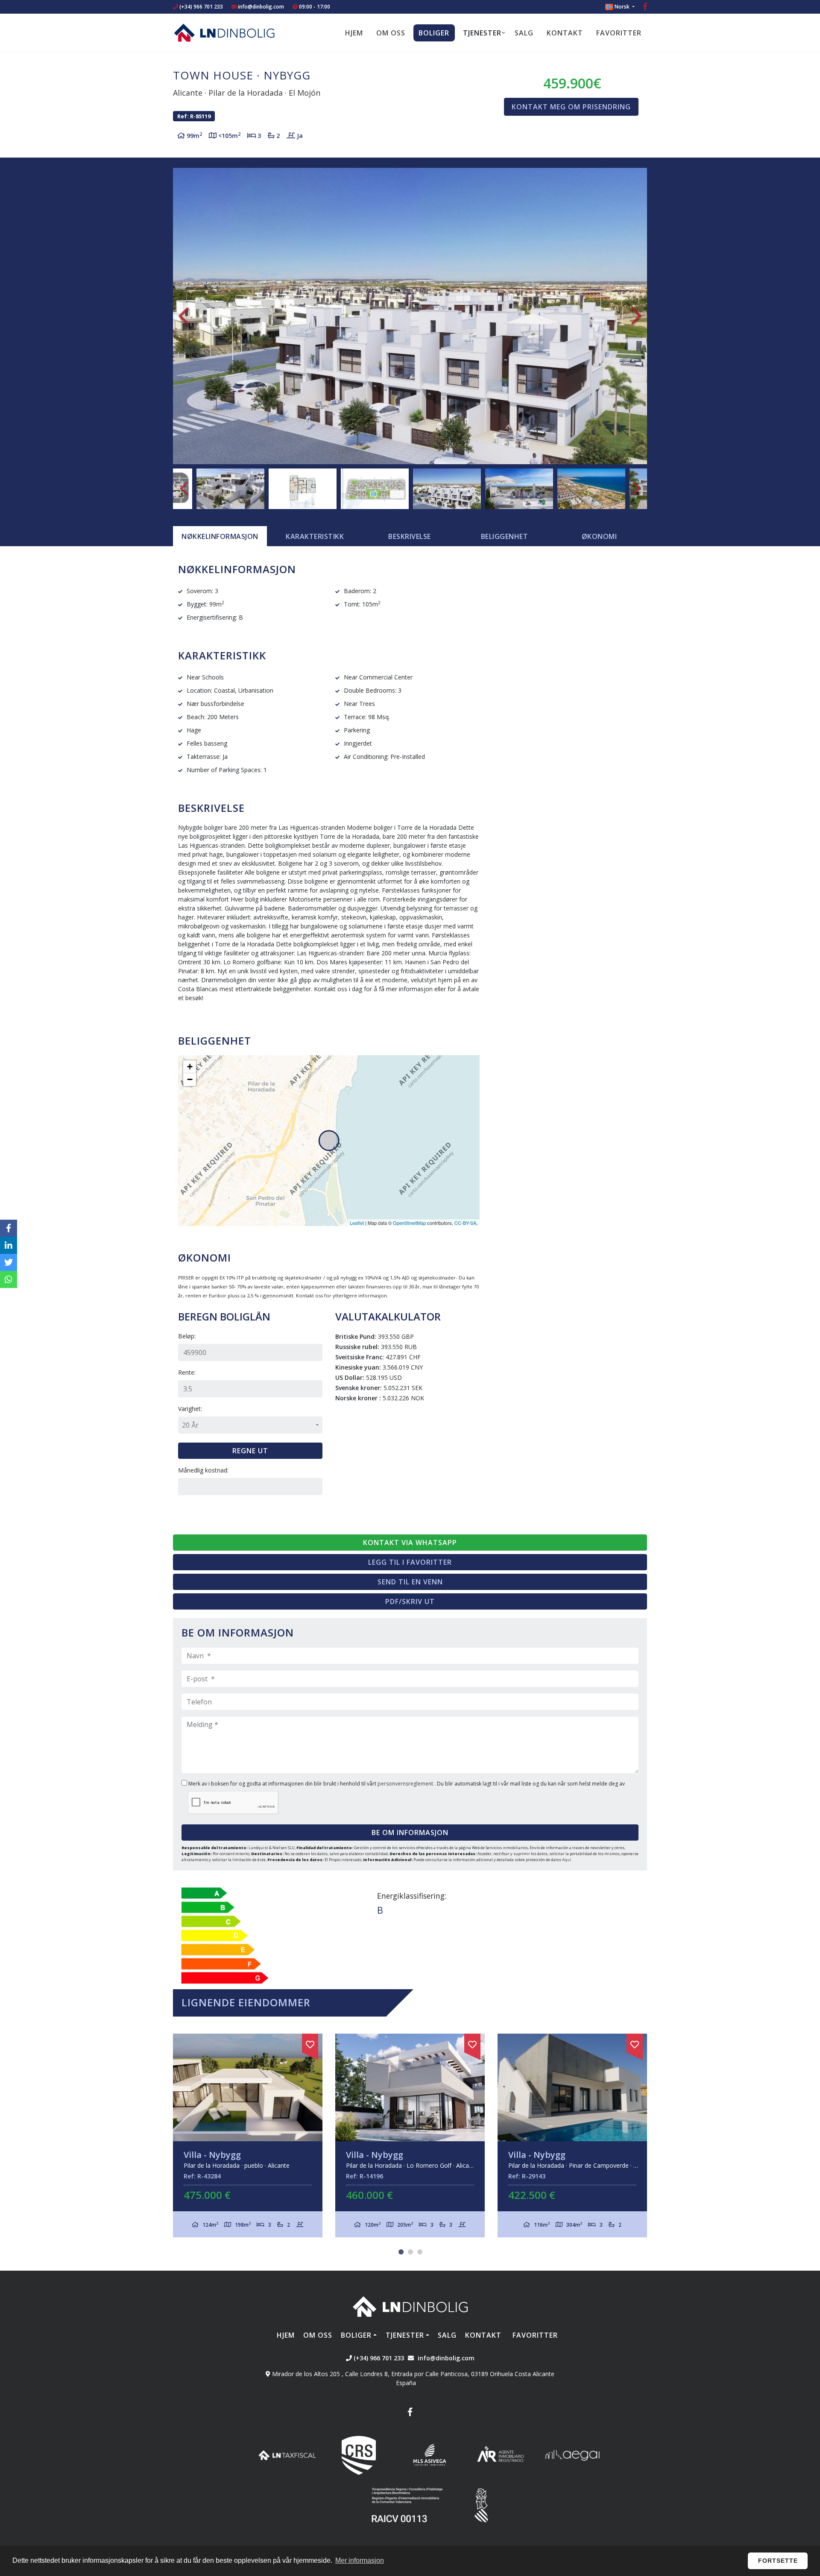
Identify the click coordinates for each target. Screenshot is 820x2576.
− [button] (190, 1079)
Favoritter (619, 33)
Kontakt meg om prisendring (571, 107)
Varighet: (190, 1409)
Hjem (354, 33)
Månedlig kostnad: (203, 1470)
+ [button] (190, 1067)
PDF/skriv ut (410, 1601)
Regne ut (250, 1451)
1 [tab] (401, 2252)
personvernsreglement (406, 1784)
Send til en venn (410, 1582)
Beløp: (187, 1336)
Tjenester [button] (482, 33)
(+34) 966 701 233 (201, 7)
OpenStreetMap (409, 1223)
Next (636, 316)
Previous (184, 316)
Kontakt (565, 33)
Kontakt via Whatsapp (410, 1543)
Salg (524, 33)
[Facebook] (645, 7)
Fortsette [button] (778, 2561)
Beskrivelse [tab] (410, 536)
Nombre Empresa (224, 32)
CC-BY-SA (465, 1223)
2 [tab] (410, 2252)
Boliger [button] (434, 33)
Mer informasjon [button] (360, 2560)
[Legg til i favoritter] (310, 2043)
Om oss (391, 33)
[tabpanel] (248, 2135)
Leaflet (357, 1223)
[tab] (220, 536)
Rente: (187, 1372)
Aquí (567, 1860)
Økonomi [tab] (599, 536)
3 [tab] (420, 2252)
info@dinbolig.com (261, 7)
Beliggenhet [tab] (505, 536)
